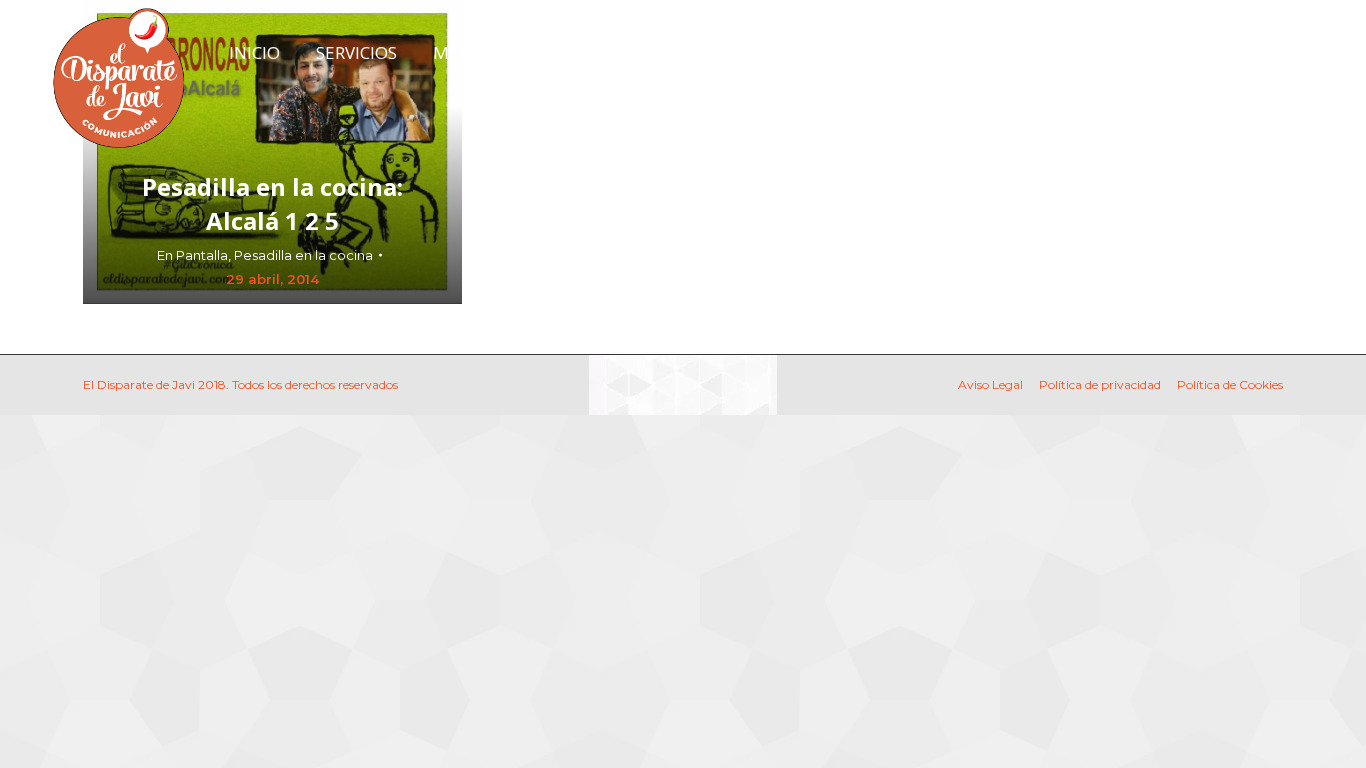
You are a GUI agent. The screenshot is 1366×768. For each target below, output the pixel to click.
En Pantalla (192, 255)
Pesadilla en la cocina (303, 255)
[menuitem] (254, 52)
